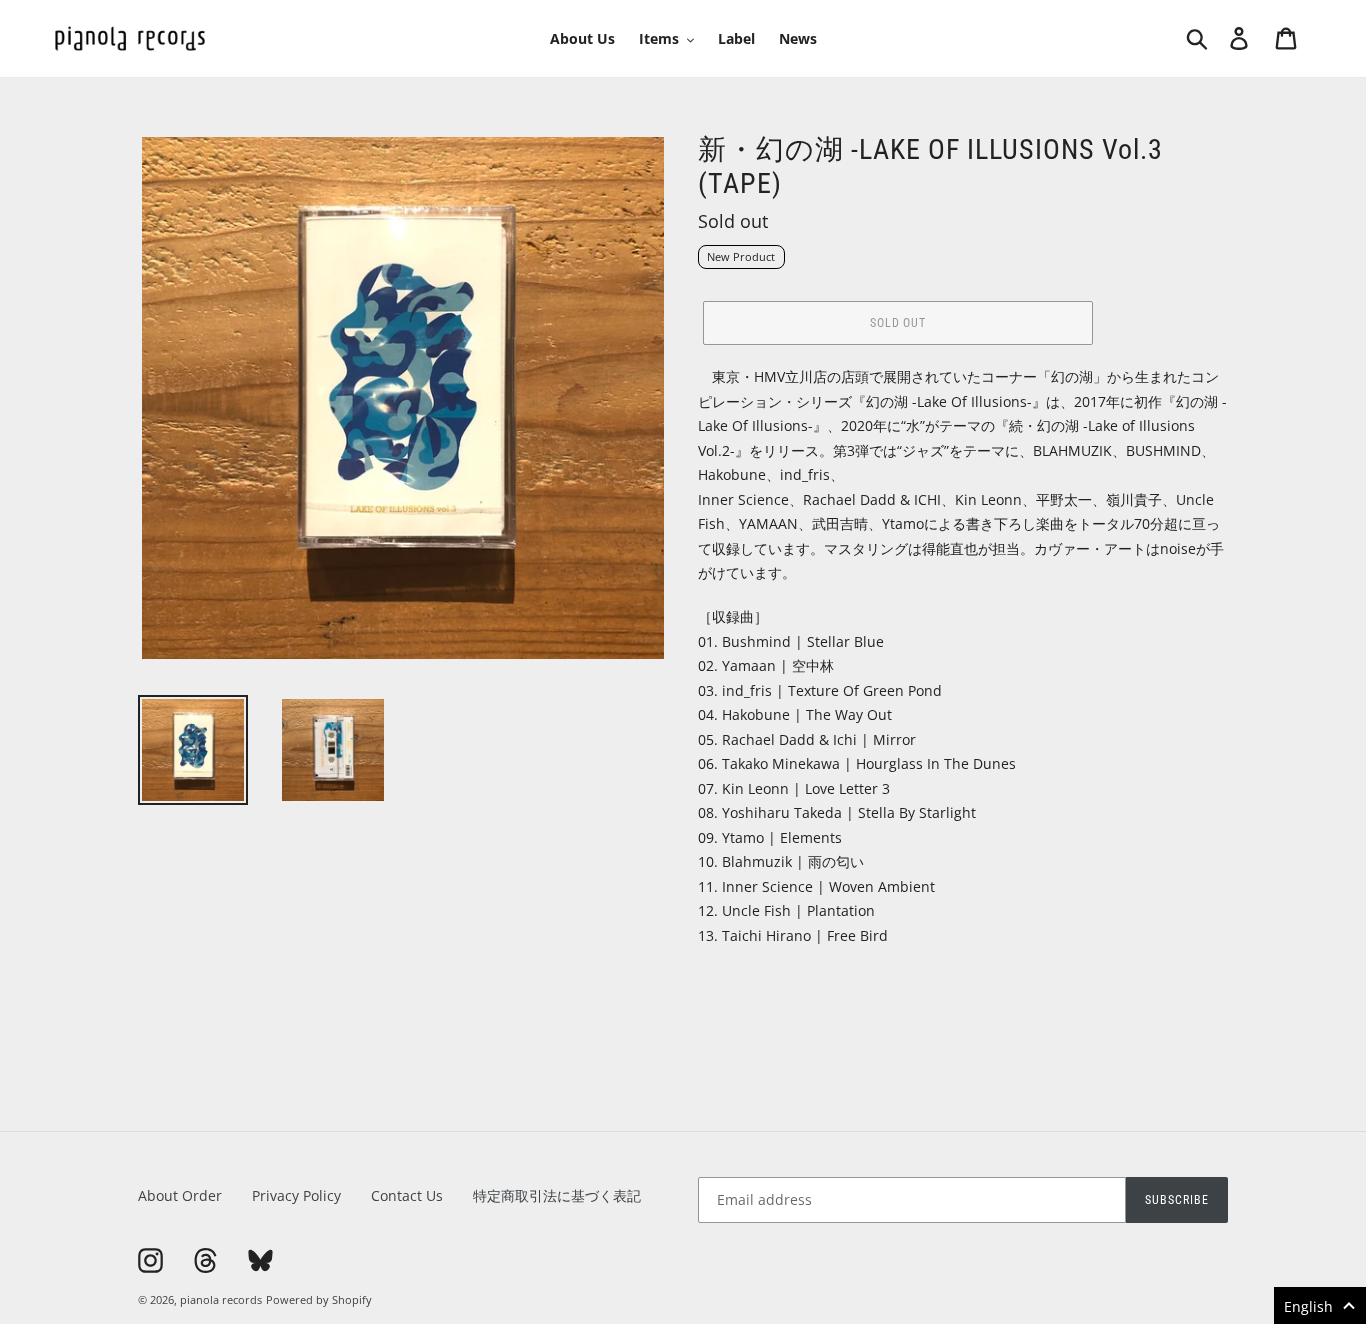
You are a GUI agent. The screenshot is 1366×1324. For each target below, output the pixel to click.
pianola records (221, 1299)
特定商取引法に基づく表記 (557, 1195)
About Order (180, 1195)
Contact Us (407, 1195)
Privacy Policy (296, 1195)
